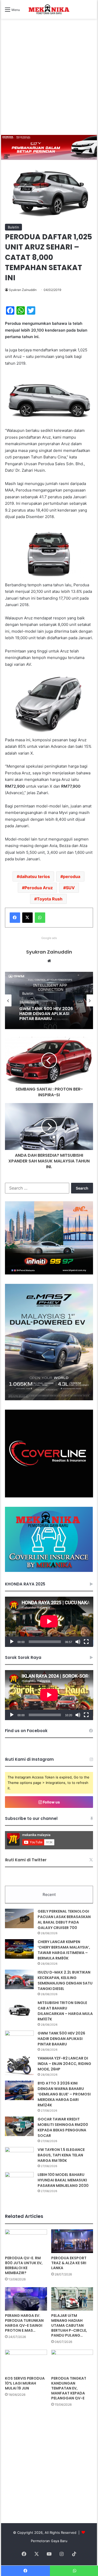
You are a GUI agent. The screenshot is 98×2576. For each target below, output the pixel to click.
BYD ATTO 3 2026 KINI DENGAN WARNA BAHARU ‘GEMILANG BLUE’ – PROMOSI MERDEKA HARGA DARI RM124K (49, 1015)
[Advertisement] (49, 83)
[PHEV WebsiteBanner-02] (49, 1399)
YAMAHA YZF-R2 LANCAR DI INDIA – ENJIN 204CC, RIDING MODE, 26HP (64, 2064)
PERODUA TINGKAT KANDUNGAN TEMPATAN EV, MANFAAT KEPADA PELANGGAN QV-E (69, 2388)
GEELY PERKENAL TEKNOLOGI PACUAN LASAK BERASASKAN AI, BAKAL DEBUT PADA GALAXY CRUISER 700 (64, 1919)
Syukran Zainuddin (23, 290)
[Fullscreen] (86, 1642)
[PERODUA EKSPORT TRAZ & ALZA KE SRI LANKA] (72, 2241)
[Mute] (78, 1642)
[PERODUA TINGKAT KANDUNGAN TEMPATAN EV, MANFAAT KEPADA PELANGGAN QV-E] (72, 2362)
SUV (70, 888)
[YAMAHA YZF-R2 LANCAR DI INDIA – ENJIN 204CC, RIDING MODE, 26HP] (19, 2065)
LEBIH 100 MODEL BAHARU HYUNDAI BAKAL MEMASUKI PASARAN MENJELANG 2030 (63, 2180)
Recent (49, 1894)
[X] (27, 918)
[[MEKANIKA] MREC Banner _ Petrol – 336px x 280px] (49, 1273)
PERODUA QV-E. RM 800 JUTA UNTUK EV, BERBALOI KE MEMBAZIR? (24, 2265)
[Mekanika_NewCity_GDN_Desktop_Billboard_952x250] (49, 147)
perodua (72, 876)
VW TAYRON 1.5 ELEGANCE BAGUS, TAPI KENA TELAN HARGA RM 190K (61, 2155)
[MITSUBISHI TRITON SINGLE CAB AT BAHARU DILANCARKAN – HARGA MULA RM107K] (19, 2010)
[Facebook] (15, 918)
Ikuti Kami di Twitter (26, 1860)
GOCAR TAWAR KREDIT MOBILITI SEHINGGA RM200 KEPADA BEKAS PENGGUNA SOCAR (63, 2127)
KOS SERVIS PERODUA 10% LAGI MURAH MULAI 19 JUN (25, 2383)
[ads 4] (49, 1571)
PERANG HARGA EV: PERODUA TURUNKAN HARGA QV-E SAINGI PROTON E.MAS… (24, 2323)
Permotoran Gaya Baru (49, 2541)
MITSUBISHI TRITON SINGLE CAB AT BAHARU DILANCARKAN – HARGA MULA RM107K (65, 2011)
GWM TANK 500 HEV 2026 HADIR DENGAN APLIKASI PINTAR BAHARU (61, 2039)
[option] (49, 1000)
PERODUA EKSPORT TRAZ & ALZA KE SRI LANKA (69, 2263)
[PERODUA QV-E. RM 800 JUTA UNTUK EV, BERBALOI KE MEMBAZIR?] (26, 2241)
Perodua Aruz (39, 888)
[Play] (12, 1642)
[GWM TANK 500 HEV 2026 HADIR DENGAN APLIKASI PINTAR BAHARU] (19, 2040)
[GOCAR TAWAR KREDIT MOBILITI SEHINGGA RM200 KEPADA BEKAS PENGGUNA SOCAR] (19, 2126)
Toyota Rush (50, 899)
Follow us (51, 1802)
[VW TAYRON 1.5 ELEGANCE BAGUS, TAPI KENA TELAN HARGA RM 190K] (19, 2157)
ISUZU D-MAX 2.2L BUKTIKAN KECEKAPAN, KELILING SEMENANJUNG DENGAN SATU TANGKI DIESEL (65, 1980)
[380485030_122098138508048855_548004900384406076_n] (49, 1496)
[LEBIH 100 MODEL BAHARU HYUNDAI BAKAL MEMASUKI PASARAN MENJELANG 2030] (19, 2182)
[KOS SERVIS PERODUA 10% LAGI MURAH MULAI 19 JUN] (26, 2362)
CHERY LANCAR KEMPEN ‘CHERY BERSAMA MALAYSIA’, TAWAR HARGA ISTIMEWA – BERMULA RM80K (64, 1950)
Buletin (13, 227)
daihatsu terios (35, 876)
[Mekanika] (49, 9)
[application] (49, 1622)
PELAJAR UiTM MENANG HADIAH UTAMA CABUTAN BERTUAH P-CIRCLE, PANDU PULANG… (69, 2325)
